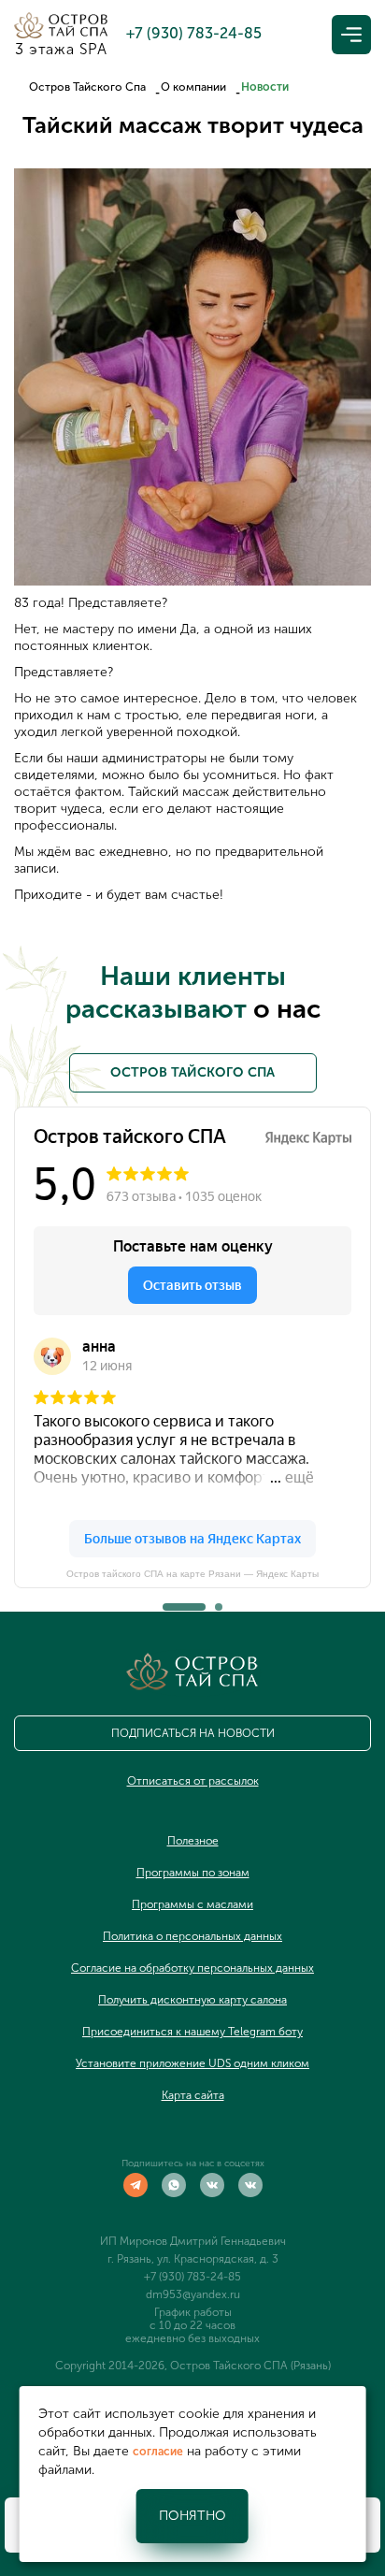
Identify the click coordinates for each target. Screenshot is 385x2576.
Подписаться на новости (193, 1733)
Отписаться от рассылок (193, 1781)
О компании (193, 87)
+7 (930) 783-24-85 (192, 2277)
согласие (158, 2452)
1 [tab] (166, 1601)
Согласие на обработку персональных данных (192, 1968)
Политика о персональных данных (192, 1936)
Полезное (193, 1841)
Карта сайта (193, 2095)
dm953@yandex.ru (193, 2294)
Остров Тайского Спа (87, 87)
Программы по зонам (193, 1873)
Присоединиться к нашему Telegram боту (192, 2032)
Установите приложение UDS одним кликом (192, 2063)
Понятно (192, 2516)
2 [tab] (219, 1601)
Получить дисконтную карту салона (192, 2000)
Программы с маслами (192, 1904)
